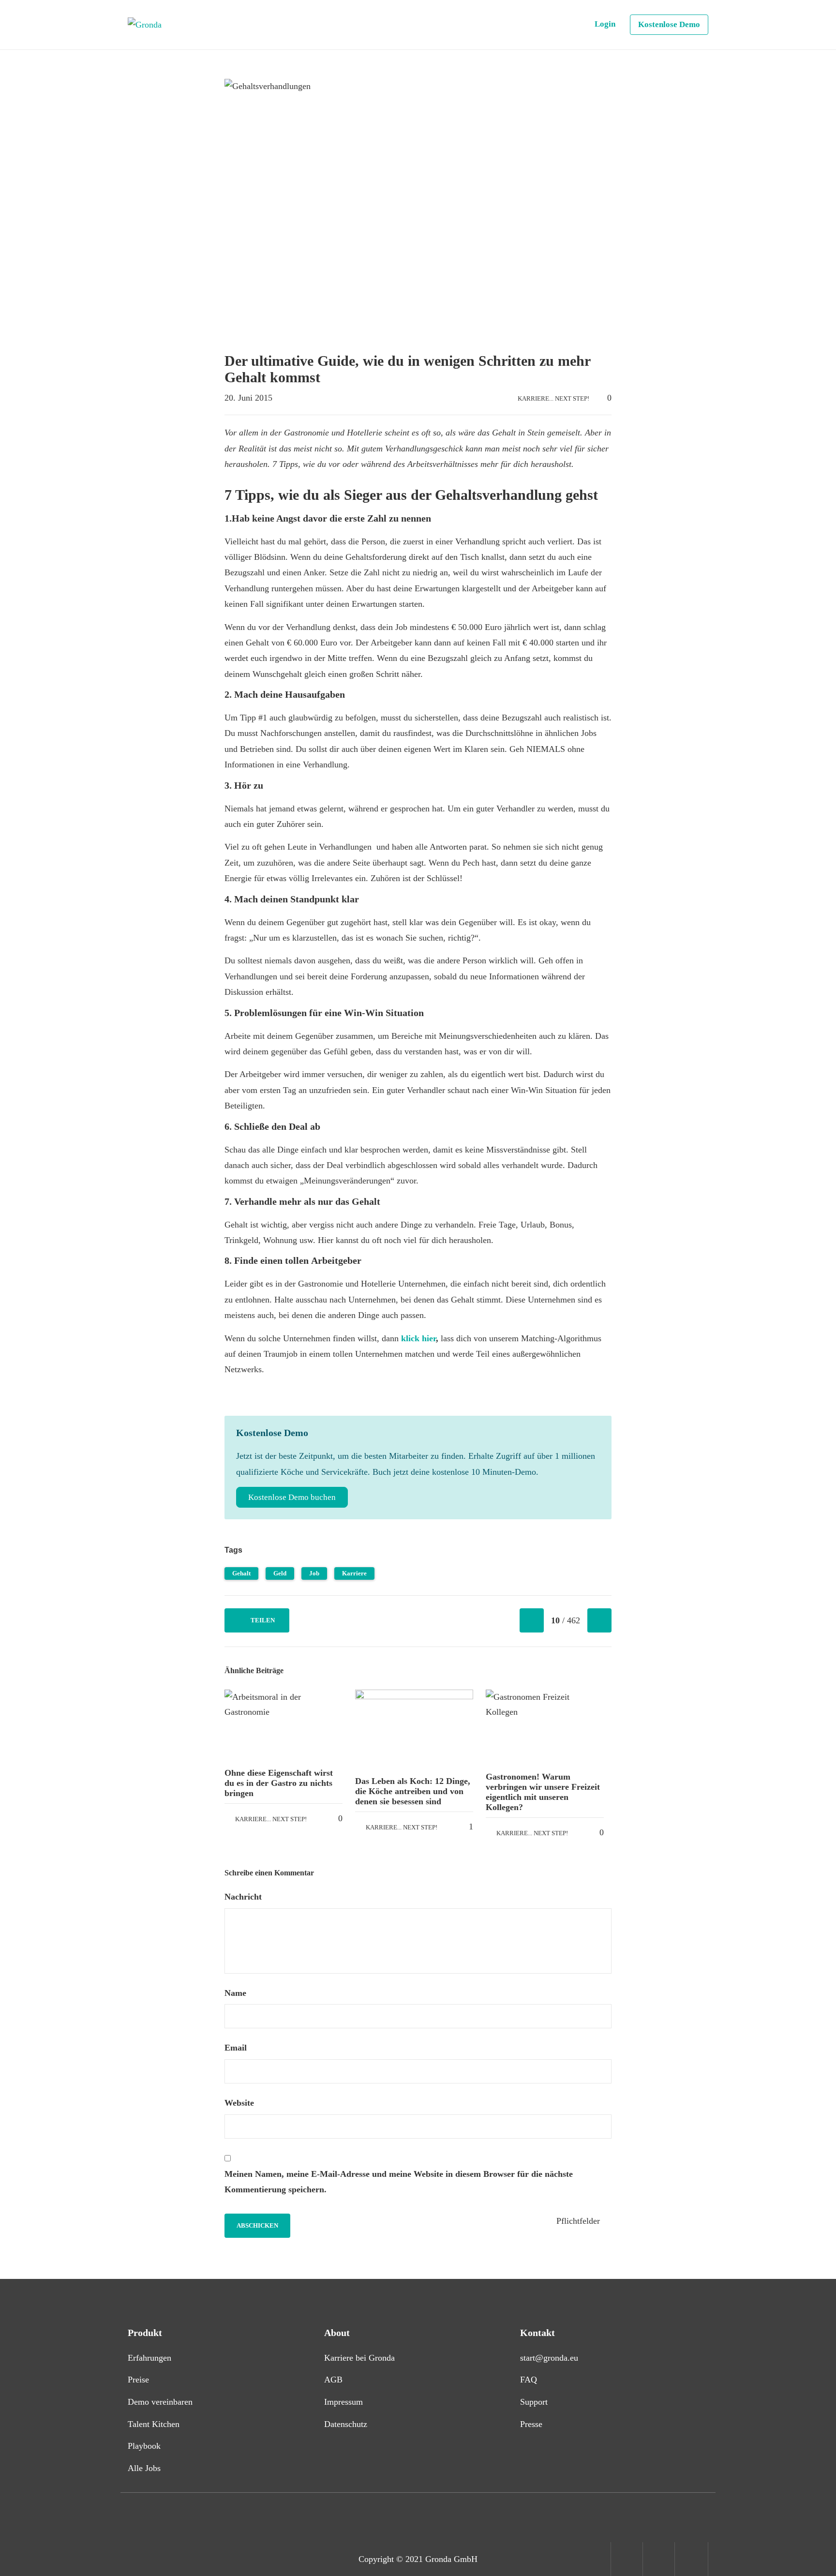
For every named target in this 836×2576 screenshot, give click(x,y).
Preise (138, 2380)
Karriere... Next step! (553, 398)
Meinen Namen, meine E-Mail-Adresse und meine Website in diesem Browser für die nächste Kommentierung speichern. (399, 2182)
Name (237, 1993)
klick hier (418, 1338)
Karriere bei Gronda (359, 2358)
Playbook (144, 2446)
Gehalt (241, 1573)
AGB (333, 2380)
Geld (280, 1573)
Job (314, 1573)
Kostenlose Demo (669, 24)
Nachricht (244, 1897)
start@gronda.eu (549, 2358)
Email (237, 2048)
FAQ (529, 2380)
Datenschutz (346, 2424)
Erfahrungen (149, 2358)
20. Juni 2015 (248, 398)
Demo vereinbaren (160, 2402)
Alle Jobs (144, 2468)
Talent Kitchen (154, 2424)
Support (534, 2402)
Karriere (354, 1573)
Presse (531, 2424)
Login (605, 24)
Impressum (343, 2402)
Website (239, 2103)
